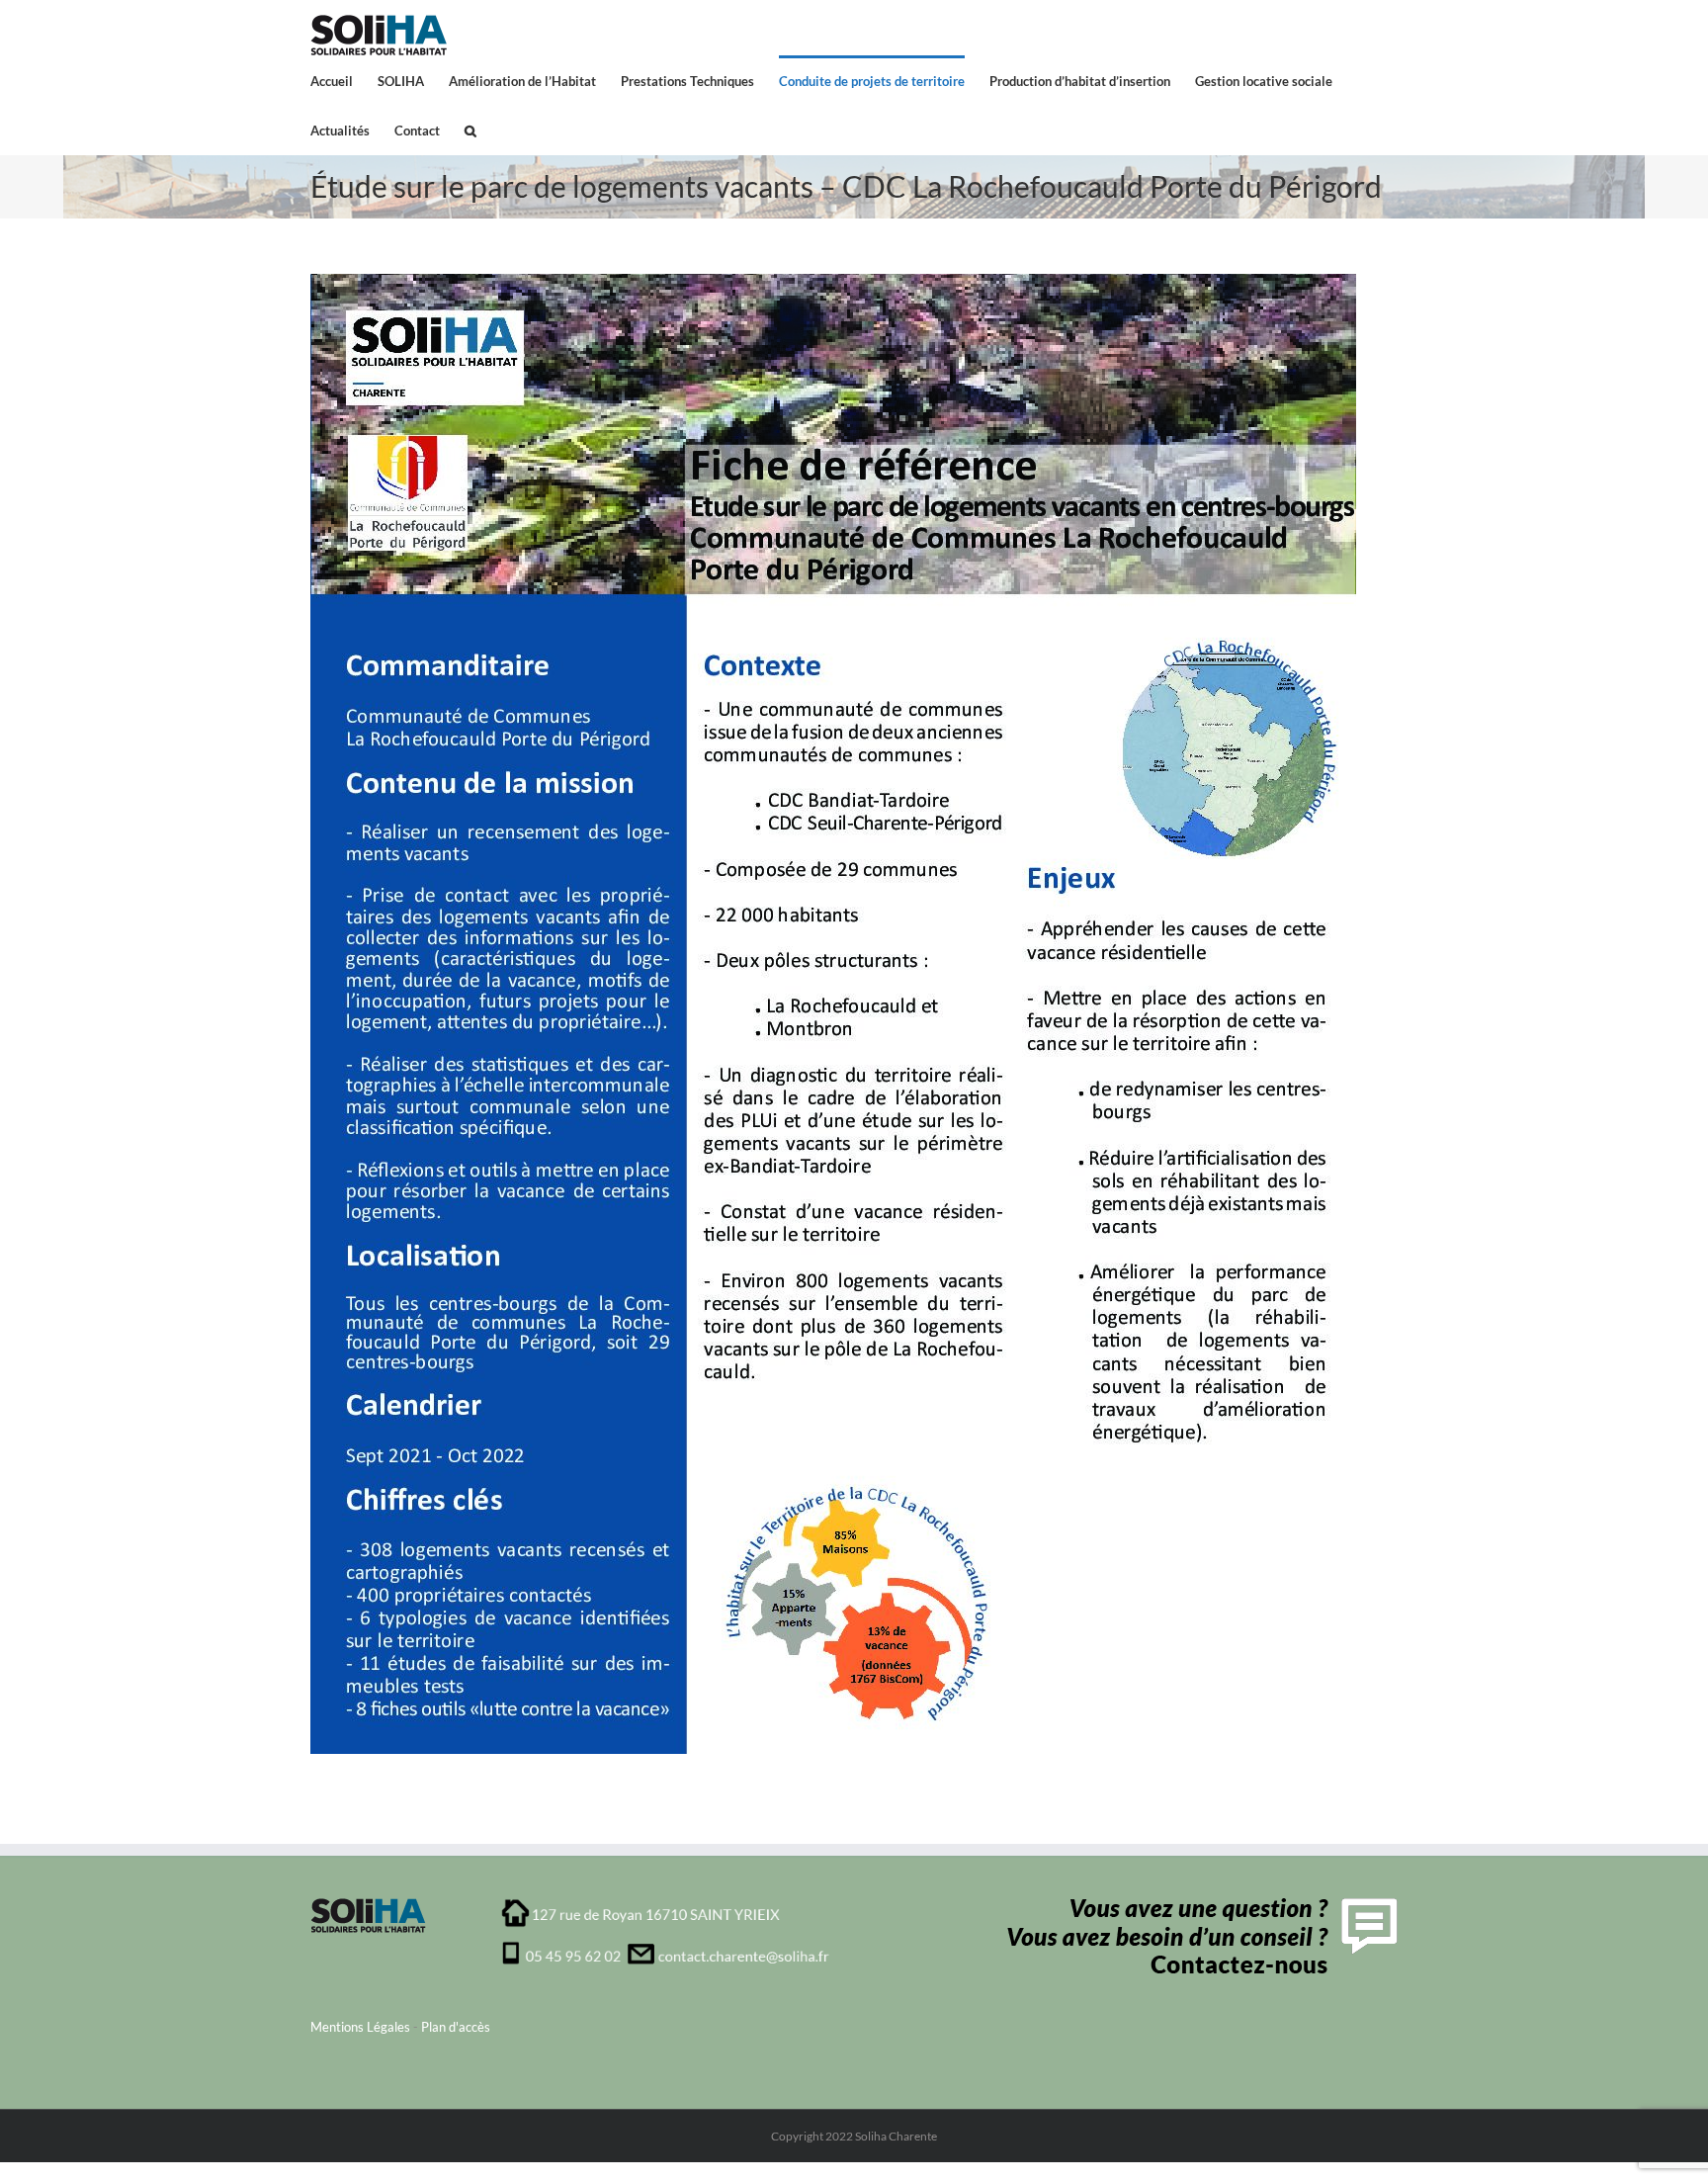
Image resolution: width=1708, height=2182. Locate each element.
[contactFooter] (1197, 1904)
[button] (470, 130)
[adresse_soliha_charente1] (666, 1904)
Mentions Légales (360, 2027)
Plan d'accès (456, 2027)
